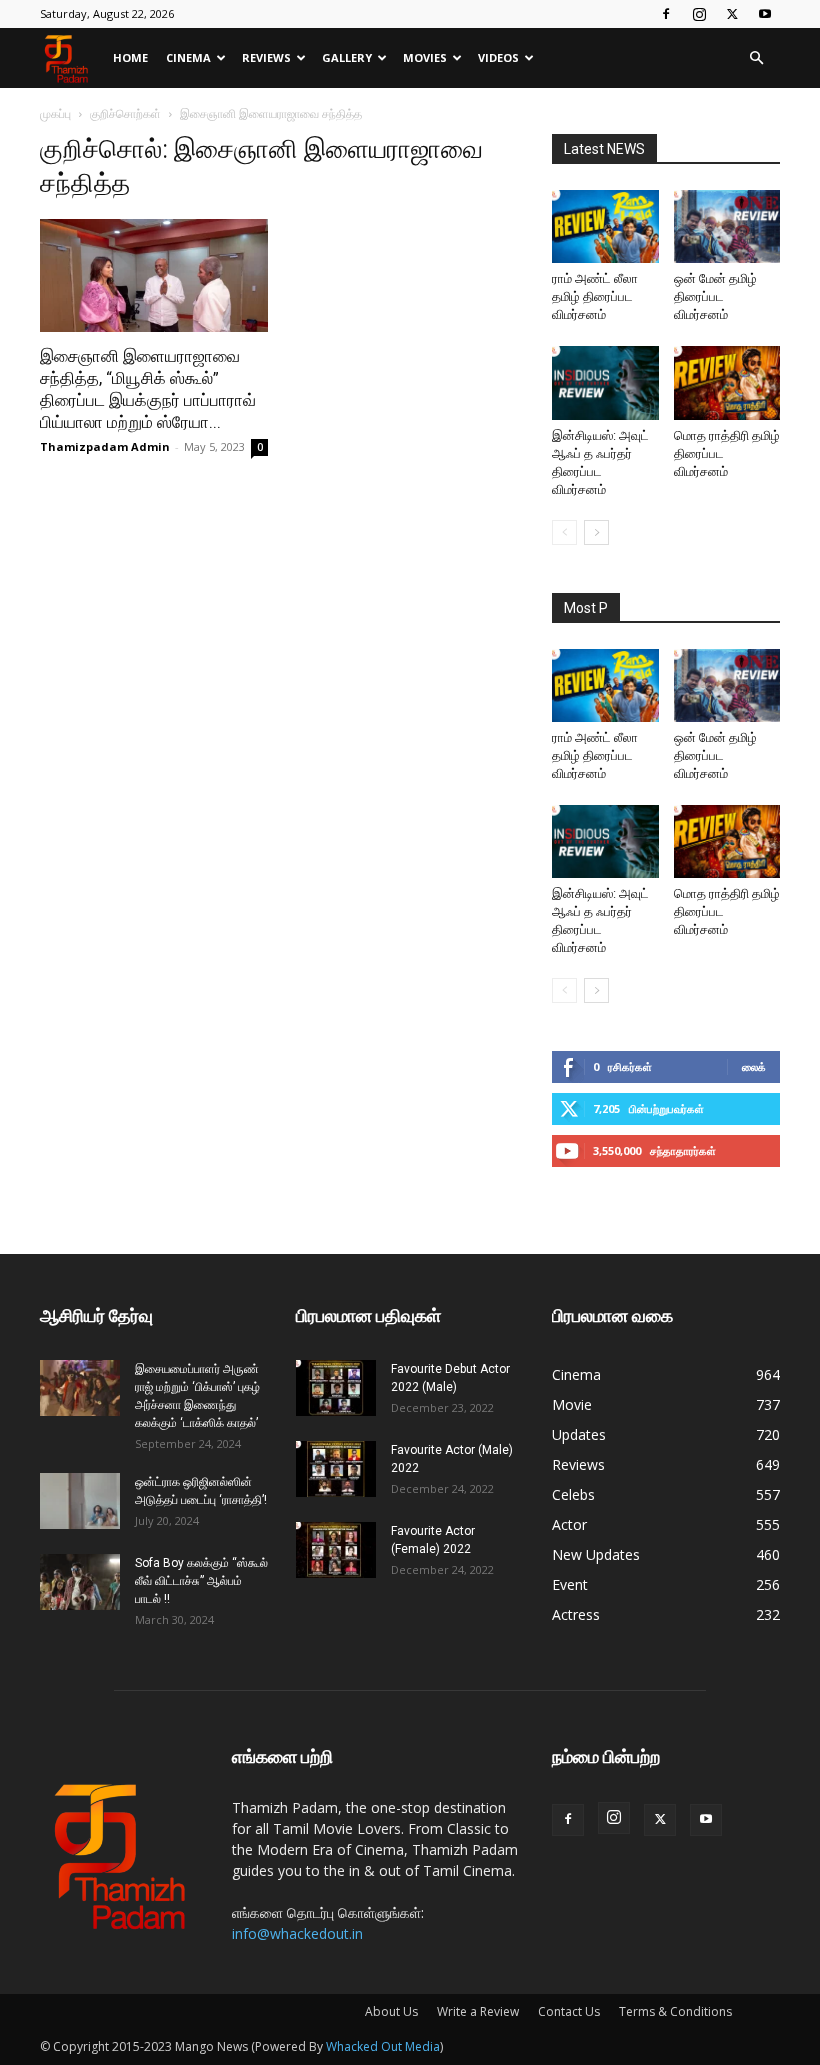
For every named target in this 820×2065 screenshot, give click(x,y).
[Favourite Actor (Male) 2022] (336, 1469)
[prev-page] (564, 532)
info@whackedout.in (297, 1933)
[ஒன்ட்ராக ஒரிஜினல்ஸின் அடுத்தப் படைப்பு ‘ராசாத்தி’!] (80, 1501)
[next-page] (596, 532)
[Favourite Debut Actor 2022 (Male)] (336, 1388)
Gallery (347, 57)
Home (130, 57)
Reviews (266, 57)
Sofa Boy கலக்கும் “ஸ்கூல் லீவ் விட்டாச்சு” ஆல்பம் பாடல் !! (201, 1581)
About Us (391, 2011)
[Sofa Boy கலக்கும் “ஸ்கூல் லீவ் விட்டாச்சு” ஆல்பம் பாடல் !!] (80, 1582)
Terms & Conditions (675, 2011)
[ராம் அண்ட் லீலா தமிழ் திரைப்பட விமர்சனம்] (605, 226)
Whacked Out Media (383, 2046)
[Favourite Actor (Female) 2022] (336, 1550)
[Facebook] (666, 14)
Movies (425, 57)
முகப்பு (55, 113)
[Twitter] (732, 14)
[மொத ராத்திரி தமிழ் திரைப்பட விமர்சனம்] (727, 382)
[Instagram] (699, 14)
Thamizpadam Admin (105, 446)
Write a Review (478, 2011)
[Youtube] (765, 14)
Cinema (188, 57)
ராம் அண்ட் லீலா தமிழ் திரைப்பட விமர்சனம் (595, 296)
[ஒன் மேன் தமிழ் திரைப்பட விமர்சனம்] (727, 226)
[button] (756, 58)
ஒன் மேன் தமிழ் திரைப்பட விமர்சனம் (715, 296)
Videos (498, 57)
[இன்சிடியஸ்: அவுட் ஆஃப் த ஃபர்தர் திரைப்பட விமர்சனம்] (605, 382)
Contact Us (569, 2011)
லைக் (754, 1066)
